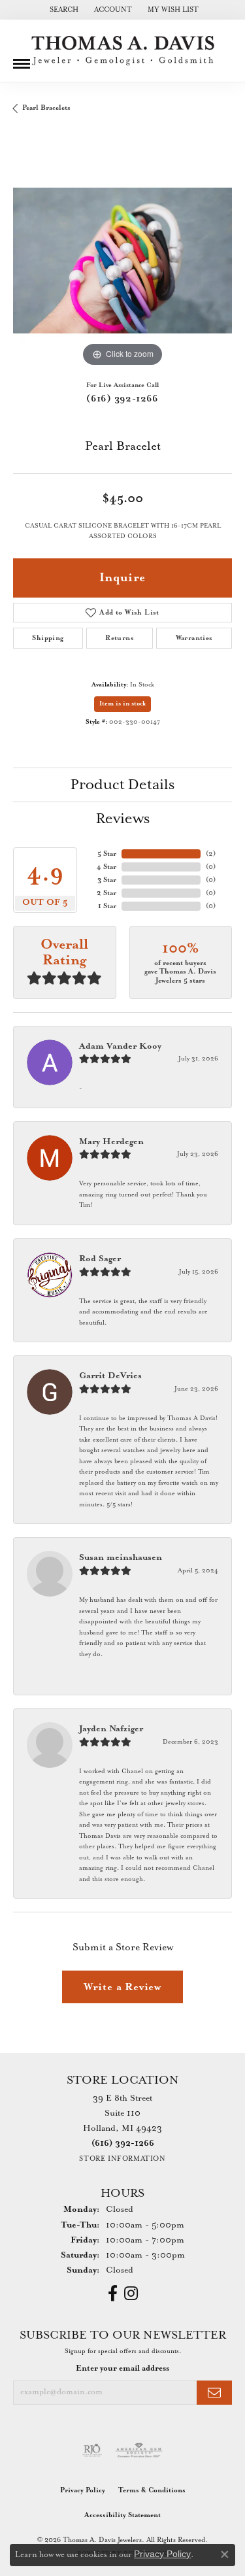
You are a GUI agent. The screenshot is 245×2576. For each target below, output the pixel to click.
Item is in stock (122, 704)
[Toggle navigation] (22, 59)
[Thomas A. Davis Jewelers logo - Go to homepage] (123, 51)
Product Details (122, 785)
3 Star (107, 880)
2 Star (106, 893)
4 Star (106, 867)
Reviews (123, 819)
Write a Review (122, 1987)
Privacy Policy (83, 2490)
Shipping (48, 638)
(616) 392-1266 (122, 399)
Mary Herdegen (111, 1142)
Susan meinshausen (121, 1558)
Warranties (194, 638)
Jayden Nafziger (111, 1729)
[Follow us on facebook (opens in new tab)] (113, 2294)
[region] (122, 261)
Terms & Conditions (152, 2490)
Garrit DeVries (110, 1376)
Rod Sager (100, 1259)
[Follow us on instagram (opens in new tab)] (131, 2294)
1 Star (107, 906)
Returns (120, 638)
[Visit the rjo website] (92, 2450)
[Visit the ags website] (139, 2450)
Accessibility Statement (122, 2515)
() (211, 854)
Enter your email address (122, 2368)
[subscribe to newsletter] (214, 2393)
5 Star (107, 854)
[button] (63, 10)
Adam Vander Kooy (120, 1046)
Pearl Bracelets (46, 108)
